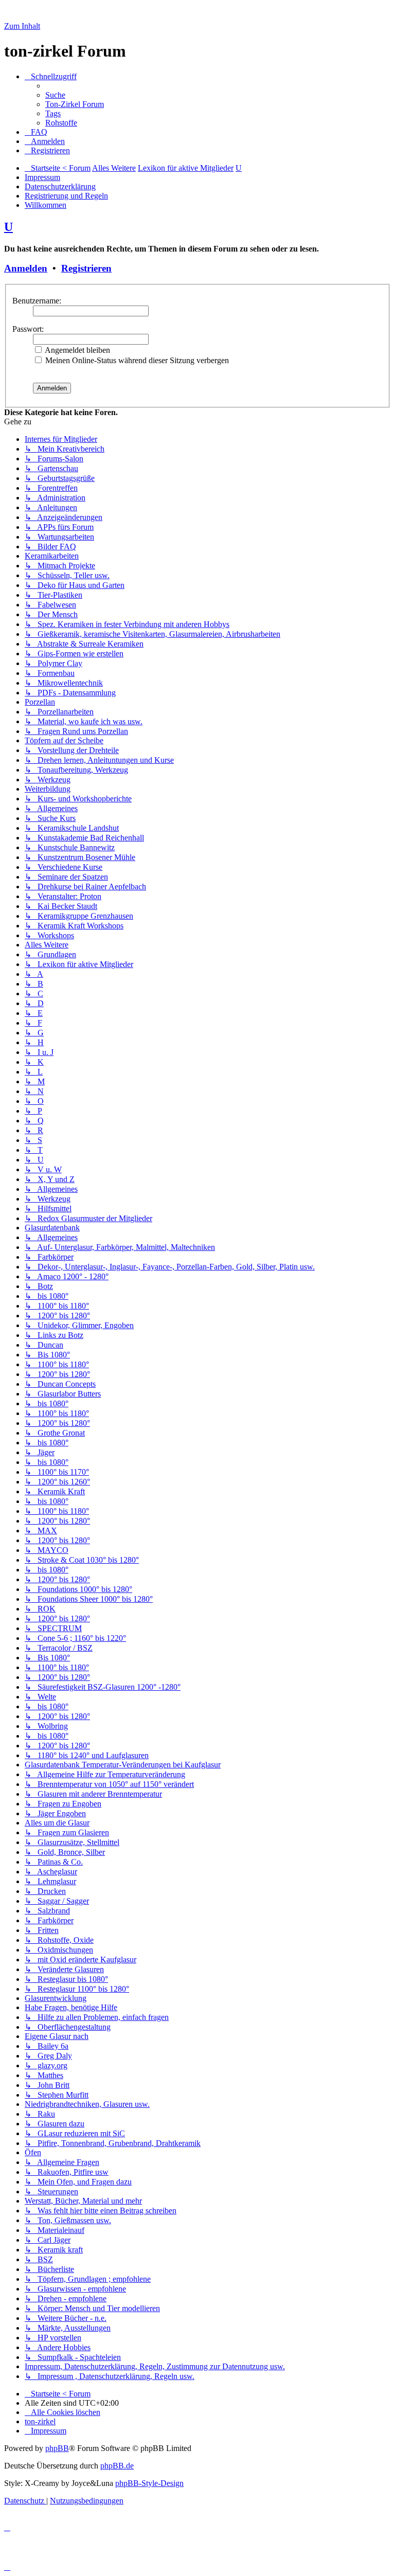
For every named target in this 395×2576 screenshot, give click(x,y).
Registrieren (86, 268)
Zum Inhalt (22, 26)
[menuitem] (55, 95)
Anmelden (26, 268)
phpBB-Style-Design (149, 2483)
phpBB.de (117, 2466)
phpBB (57, 2448)
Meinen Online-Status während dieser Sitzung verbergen (136, 360)
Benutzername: (37, 301)
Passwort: (28, 329)
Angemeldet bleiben (77, 350)
